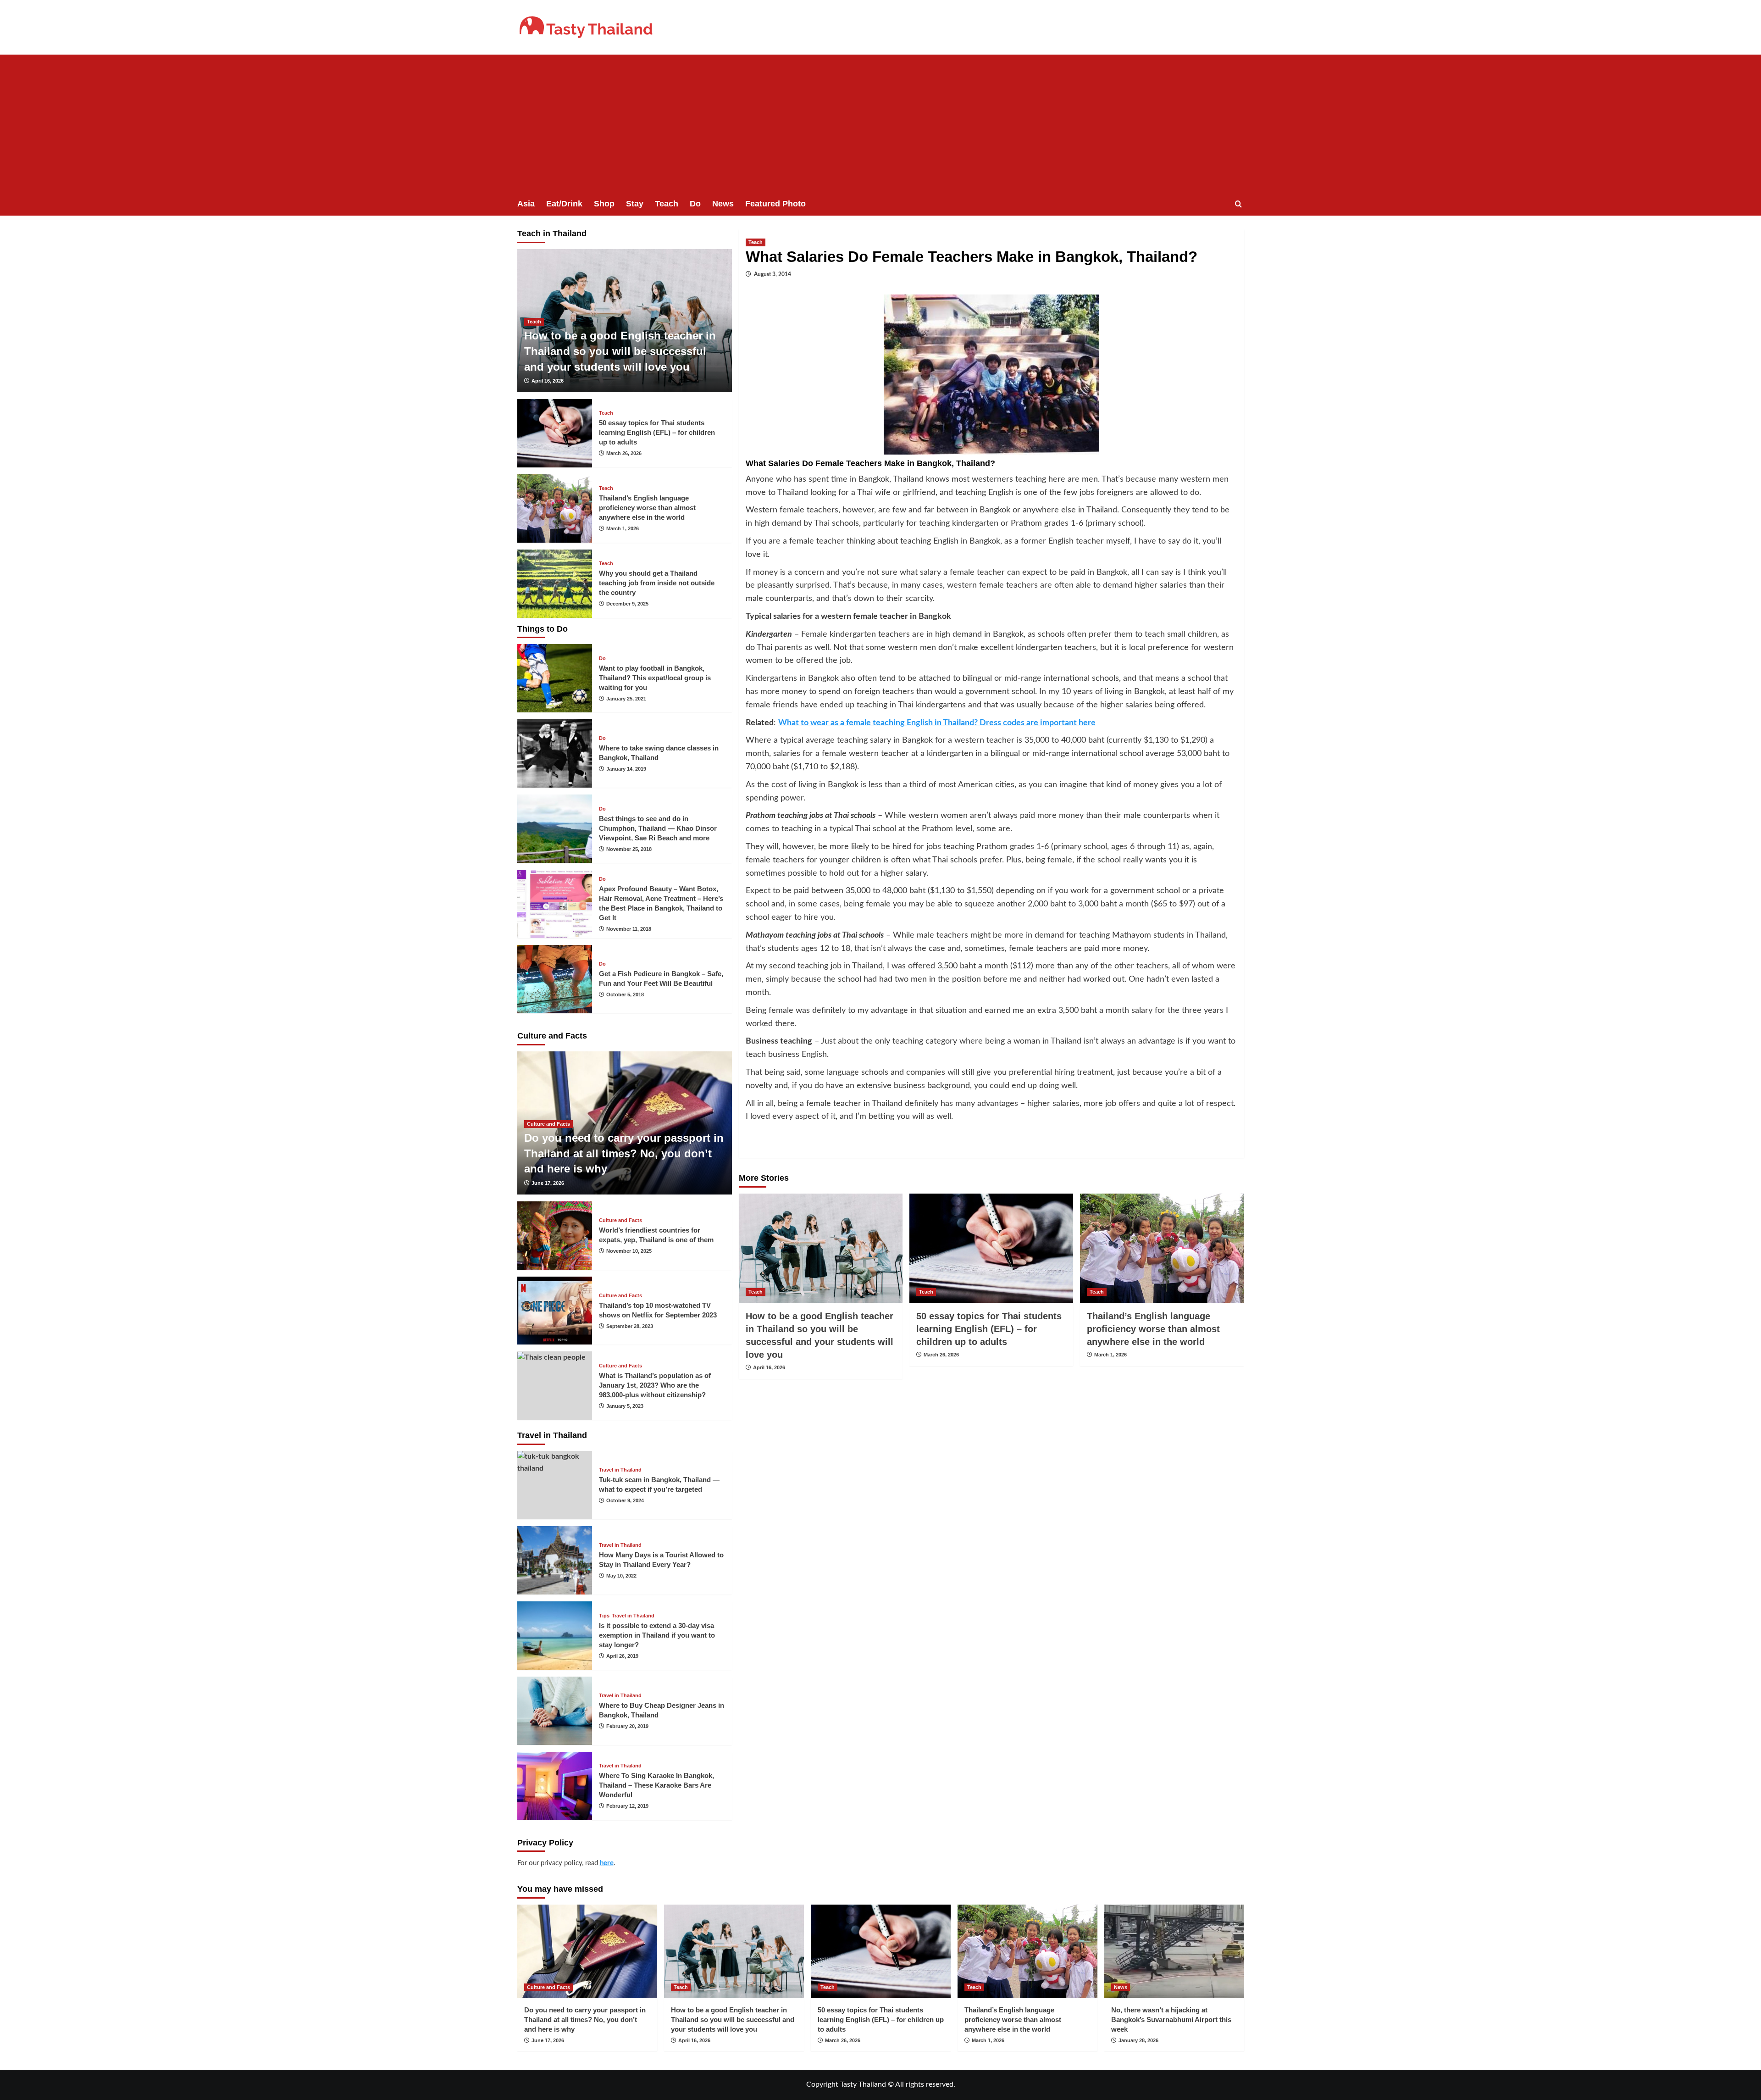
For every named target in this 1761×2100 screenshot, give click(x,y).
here (607, 1863)
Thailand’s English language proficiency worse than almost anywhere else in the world (1153, 1329)
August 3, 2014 (773, 274)
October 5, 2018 (625, 994)
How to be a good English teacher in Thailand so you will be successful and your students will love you (620, 351)
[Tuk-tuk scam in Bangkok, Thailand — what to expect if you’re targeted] (555, 1485)
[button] (1238, 204)
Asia (526, 204)
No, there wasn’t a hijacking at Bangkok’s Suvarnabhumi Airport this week (1171, 2019)
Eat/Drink (564, 204)
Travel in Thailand (620, 1470)
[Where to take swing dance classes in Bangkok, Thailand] (555, 753)
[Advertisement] (880, 123)
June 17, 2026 (548, 1183)
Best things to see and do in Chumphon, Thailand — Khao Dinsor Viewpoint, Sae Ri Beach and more (658, 828)
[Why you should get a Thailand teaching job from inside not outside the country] (555, 584)
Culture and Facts (548, 1124)
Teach (667, 204)
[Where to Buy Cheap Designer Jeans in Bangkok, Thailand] (555, 1711)
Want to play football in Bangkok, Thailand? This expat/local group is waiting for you (655, 678)
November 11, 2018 (629, 929)
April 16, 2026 (769, 1367)
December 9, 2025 (627, 604)
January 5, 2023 (625, 1406)
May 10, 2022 (621, 1576)
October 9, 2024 (625, 1500)
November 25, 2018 (629, 849)
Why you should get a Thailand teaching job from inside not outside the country (657, 583)
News (723, 204)
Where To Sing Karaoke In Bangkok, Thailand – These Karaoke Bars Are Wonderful (656, 1785)
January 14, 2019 (626, 769)
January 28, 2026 (1138, 2040)
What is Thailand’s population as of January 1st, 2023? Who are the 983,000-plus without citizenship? (655, 1385)
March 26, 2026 (941, 1355)
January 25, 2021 (626, 699)
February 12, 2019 (627, 1806)
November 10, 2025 (629, 1251)
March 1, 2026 (1110, 1355)
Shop (604, 204)
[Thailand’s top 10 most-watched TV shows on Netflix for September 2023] (555, 1311)
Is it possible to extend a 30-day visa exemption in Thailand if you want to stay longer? (657, 1635)
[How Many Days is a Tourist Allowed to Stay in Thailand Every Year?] (555, 1560)
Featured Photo (775, 204)
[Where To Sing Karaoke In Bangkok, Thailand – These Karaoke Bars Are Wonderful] (555, 1786)
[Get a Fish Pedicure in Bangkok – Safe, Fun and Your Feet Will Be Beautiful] (555, 979)
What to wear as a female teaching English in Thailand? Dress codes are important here (937, 723)
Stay (635, 204)
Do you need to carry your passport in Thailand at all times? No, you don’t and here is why (624, 1153)
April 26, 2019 (622, 1656)
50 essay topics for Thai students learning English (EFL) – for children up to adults (989, 1329)
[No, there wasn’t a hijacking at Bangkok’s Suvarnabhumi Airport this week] (1174, 1951)
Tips (604, 1616)
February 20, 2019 (627, 1726)
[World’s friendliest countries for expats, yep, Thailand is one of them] (555, 1236)
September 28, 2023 (630, 1326)
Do (695, 204)
